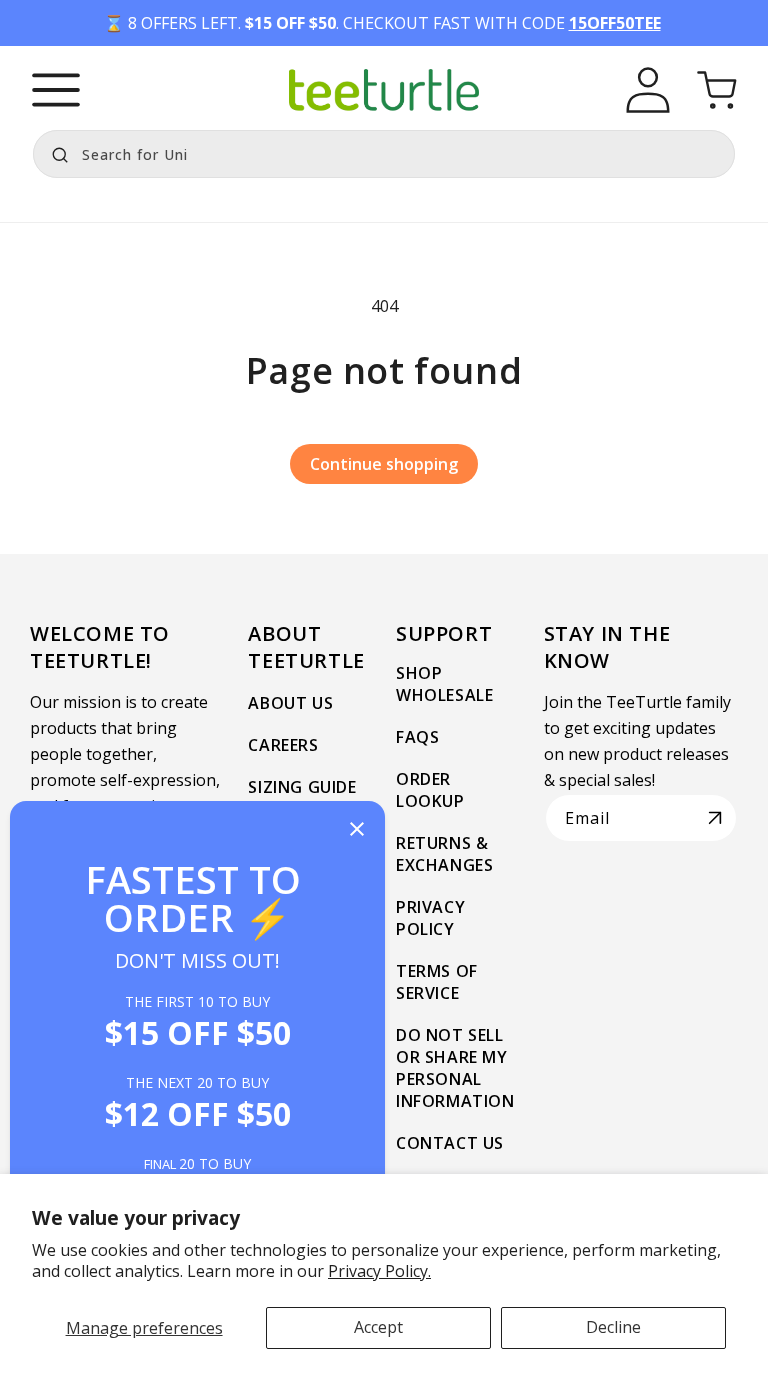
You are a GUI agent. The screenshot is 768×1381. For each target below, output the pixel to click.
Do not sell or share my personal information (455, 1068)
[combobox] (384, 154)
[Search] (55, 152)
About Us (290, 703)
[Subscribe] (715, 818)
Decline (613, 1327)
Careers (283, 745)
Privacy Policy (430, 918)
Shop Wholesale (444, 684)
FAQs (417, 737)
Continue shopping (384, 464)
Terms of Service (437, 982)
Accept (378, 1327)
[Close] (357, 830)
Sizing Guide (302, 787)
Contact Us (450, 1143)
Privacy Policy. (379, 1271)
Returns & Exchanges (444, 854)
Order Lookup (430, 790)
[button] (56, 90)
